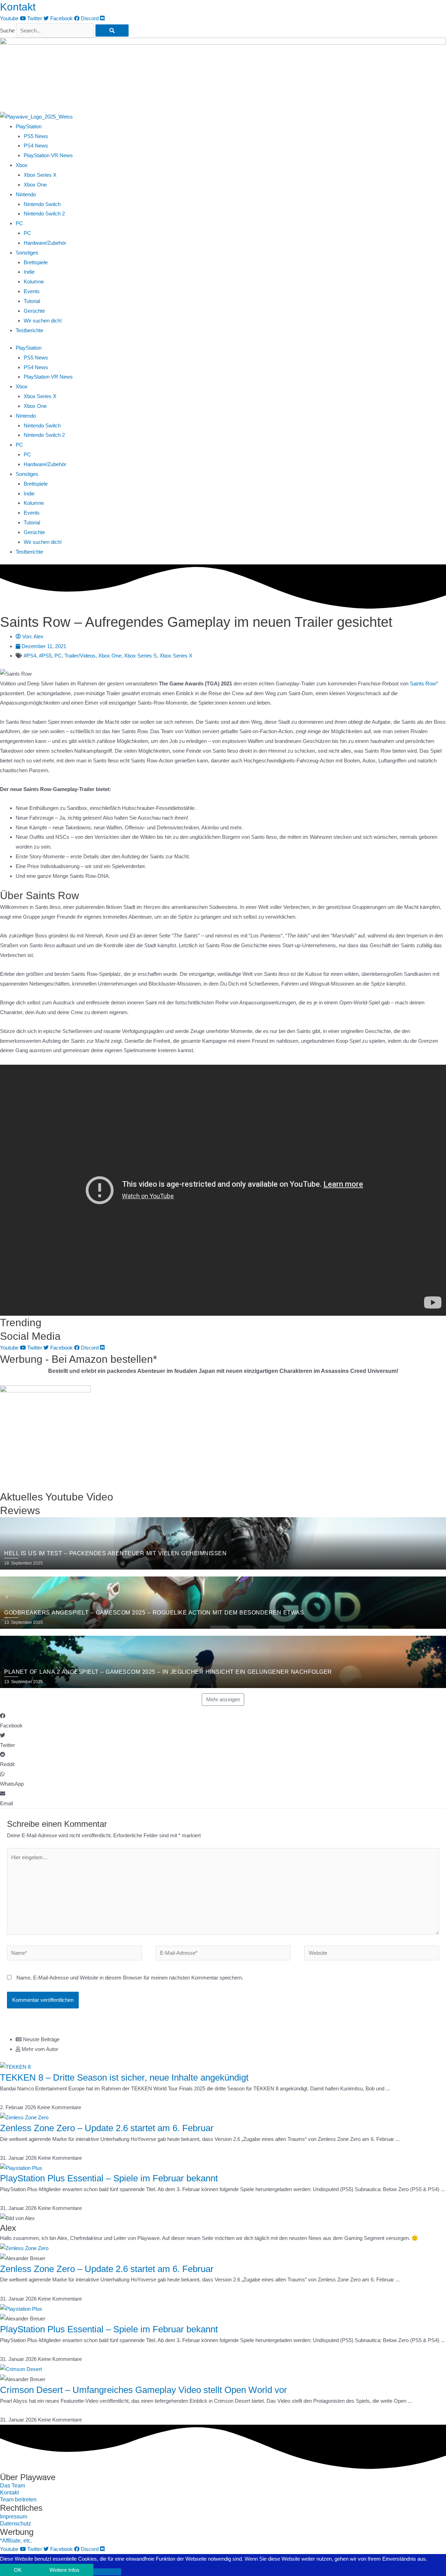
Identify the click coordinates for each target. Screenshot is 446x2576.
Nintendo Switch (42, 204)
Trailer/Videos (80, 656)
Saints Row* (424, 683)
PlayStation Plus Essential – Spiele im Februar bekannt (109, 2178)
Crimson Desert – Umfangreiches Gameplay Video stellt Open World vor (144, 2390)
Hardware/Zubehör (45, 243)
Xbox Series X (40, 175)
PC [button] (19, 223)
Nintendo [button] (26, 194)
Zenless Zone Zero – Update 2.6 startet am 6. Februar (107, 2128)
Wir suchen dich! (43, 321)
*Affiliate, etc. (16, 2541)
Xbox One (35, 185)
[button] (223, 1721)
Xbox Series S (140, 656)
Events (32, 291)
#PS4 (30, 656)
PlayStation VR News (48, 155)
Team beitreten (18, 2499)
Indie (29, 272)
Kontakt (18, 7)
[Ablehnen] (107, 2572)
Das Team (13, 2486)
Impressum (14, 2517)
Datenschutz (16, 2524)
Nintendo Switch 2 (44, 214)
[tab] (231, 2039)
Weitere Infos (64, 2570)
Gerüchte (34, 311)
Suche (7, 31)
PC (27, 233)
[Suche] (112, 31)
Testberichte (29, 330)
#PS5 (45, 656)
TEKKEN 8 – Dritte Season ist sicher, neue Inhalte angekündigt (124, 2077)
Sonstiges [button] (27, 253)
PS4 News (36, 146)
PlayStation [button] (29, 126)
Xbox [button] (22, 165)
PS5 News (36, 136)
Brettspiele (36, 262)
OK (18, 2570)
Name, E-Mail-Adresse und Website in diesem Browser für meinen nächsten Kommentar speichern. (130, 1978)
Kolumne (34, 282)
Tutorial (32, 301)
